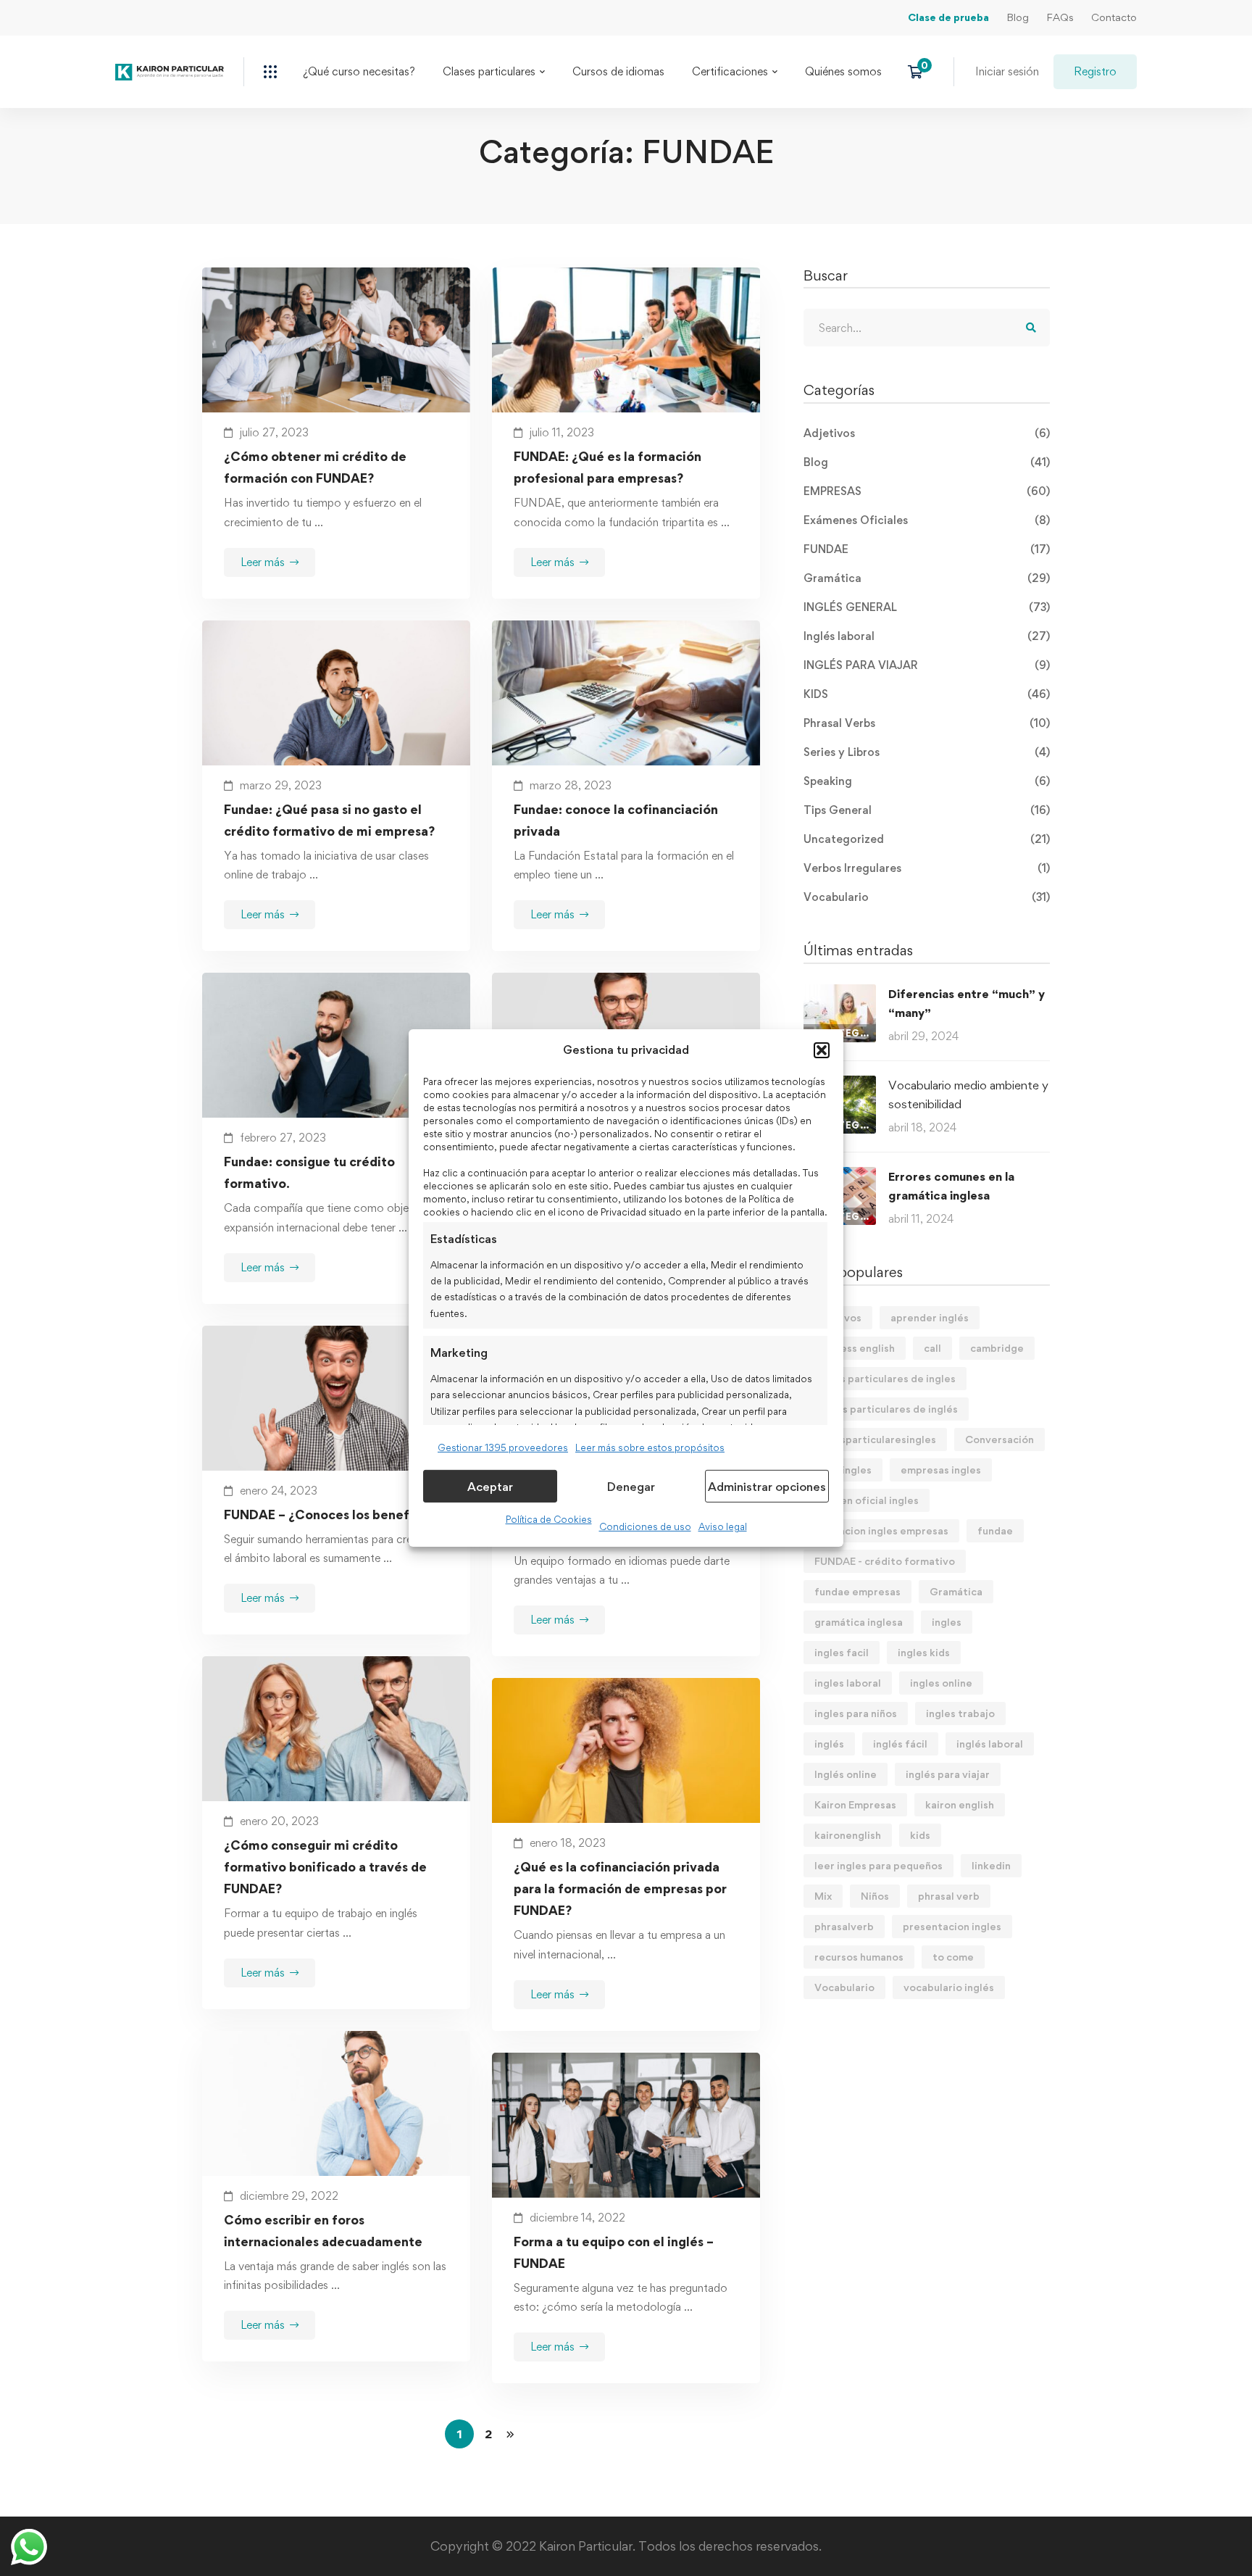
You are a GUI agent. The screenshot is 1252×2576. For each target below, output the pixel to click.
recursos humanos (859, 1957)
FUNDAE (927, 549)
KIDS (927, 694)
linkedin (991, 1865)
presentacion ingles (952, 1926)
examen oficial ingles (867, 1500)
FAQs (1060, 17)
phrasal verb (949, 1896)
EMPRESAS (927, 491)
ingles (947, 1622)
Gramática (927, 578)
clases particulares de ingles (885, 1378)
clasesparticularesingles (875, 1439)
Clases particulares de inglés (886, 1409)
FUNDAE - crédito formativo (885, 1561)
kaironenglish (848, 1835)
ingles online (941, 1683)
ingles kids (924, 1652)
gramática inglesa (859, 1622)
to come (953, 1957)
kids (920, 1835)
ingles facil (842, 1652)
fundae (995, 1530)
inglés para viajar (948, 1774)
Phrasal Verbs (927, 723)
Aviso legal (723, 1526)
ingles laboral (848, 1683)
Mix (823, 1896)
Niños (875, 1896)
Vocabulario (927, 897)
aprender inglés (930, 1317)
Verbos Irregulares (927, 868)
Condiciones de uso (645, 1526)
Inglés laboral (927, 636)
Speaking (927, 781)
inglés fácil (900, 1744)
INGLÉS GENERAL (927, 607)
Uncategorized (927, 839)
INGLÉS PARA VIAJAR (927, 665)
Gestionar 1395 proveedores (503, 1447)
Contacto (1114, 17)
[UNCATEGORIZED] (840, 993)
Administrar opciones (767, 1487)
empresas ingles (941, 1470)
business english (855, 1348)
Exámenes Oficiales (927, 520)
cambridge (997, 1348)
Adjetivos (927, 433)
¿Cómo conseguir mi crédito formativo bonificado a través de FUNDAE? (325, 1867)
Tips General (927, 810)
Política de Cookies (549, 1519)
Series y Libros (927, 752)
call (932, 1348)
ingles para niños (856, 1713)
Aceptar (490, 1487)
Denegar (631, 1487)
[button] (822, 1050)
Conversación (999, 1439)
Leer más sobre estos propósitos (650, 1447)
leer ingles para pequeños (879, 1865)
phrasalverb (844, 1926)
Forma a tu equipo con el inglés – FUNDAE (614, 2252)
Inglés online (846, 1774)
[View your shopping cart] (920, 72)
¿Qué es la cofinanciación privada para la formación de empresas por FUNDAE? (620, 1889)
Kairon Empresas (855, 1804)
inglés (829, 1744)
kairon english (960, 1804)
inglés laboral (990, 1744)
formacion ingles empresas (881, 1530)
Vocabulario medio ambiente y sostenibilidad (968, 1094)
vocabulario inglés (949, 1987)
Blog (1018, 17)
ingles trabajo (960, 1713)
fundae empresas (857, 1591)
